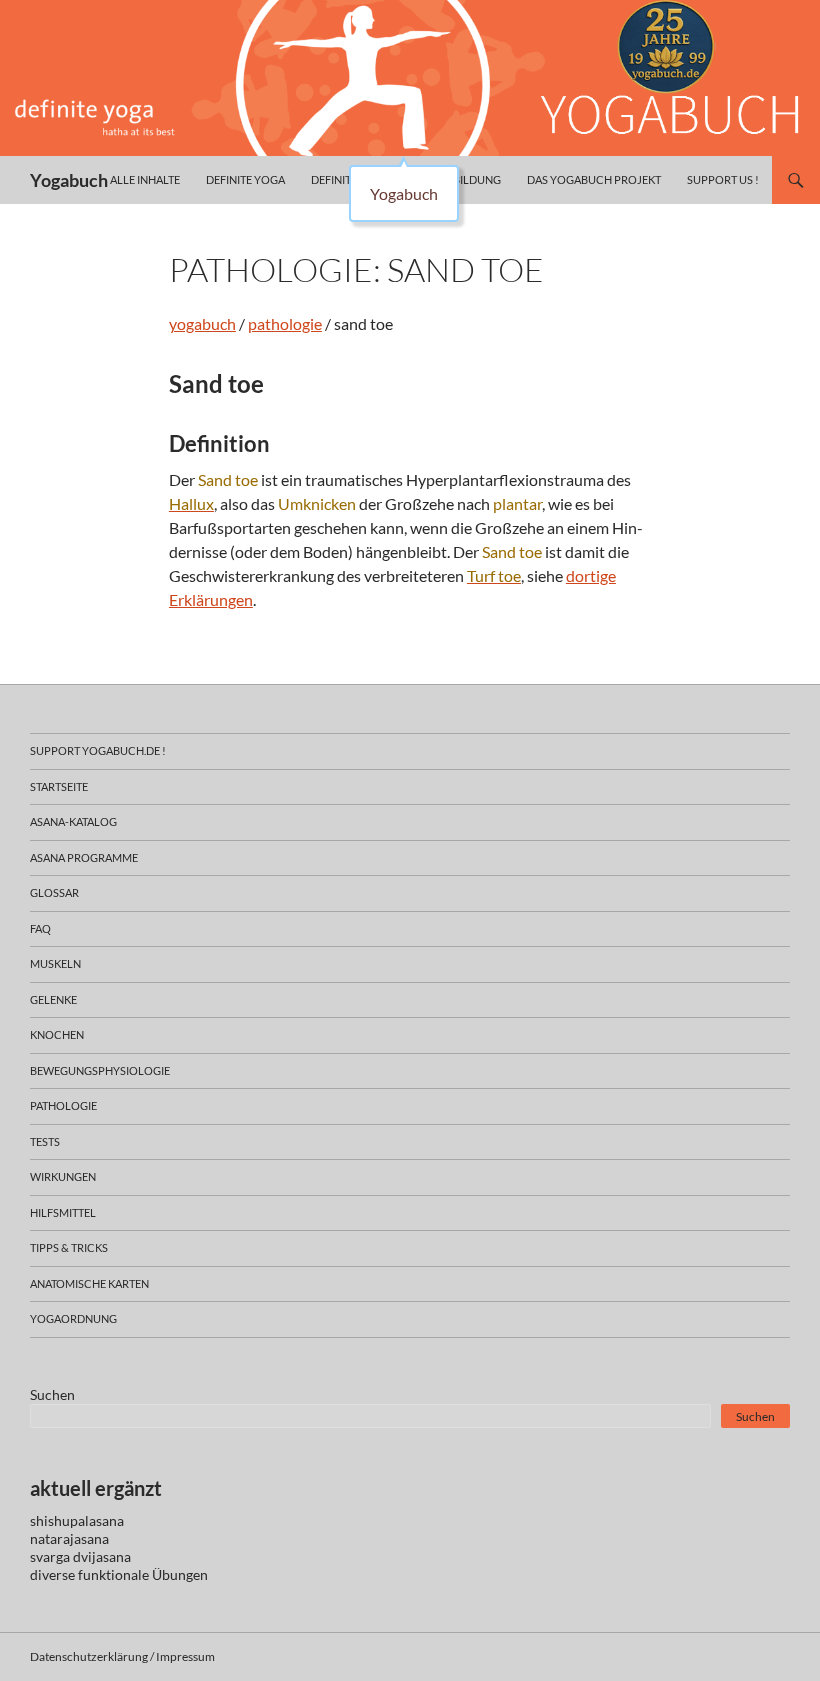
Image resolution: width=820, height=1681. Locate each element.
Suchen (52, 1394)
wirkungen (63, 1176)
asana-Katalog (73, 821)
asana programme (84, 857)
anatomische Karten (89, 1283)
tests (45, 1141)
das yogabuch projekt (594, 179)
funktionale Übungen (143, 1574)
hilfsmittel (63, 1212)
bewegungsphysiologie (100, 1070)
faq (40, 928)
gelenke (53, 999)
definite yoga (245, 179)
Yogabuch (69, 180)
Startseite (59, 786)
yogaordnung (73, 1318)
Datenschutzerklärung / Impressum (122, 1656)
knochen (57, 1034)
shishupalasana (77, 1520)
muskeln (55, 963)
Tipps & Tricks (69, 1247)
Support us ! (723, 179)
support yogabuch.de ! (98, 750)
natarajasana (69, 1538)
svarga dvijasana (80, 1556)
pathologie (285, 323)
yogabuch (202, 323)
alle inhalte (145, 179)
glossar (54, 892)
